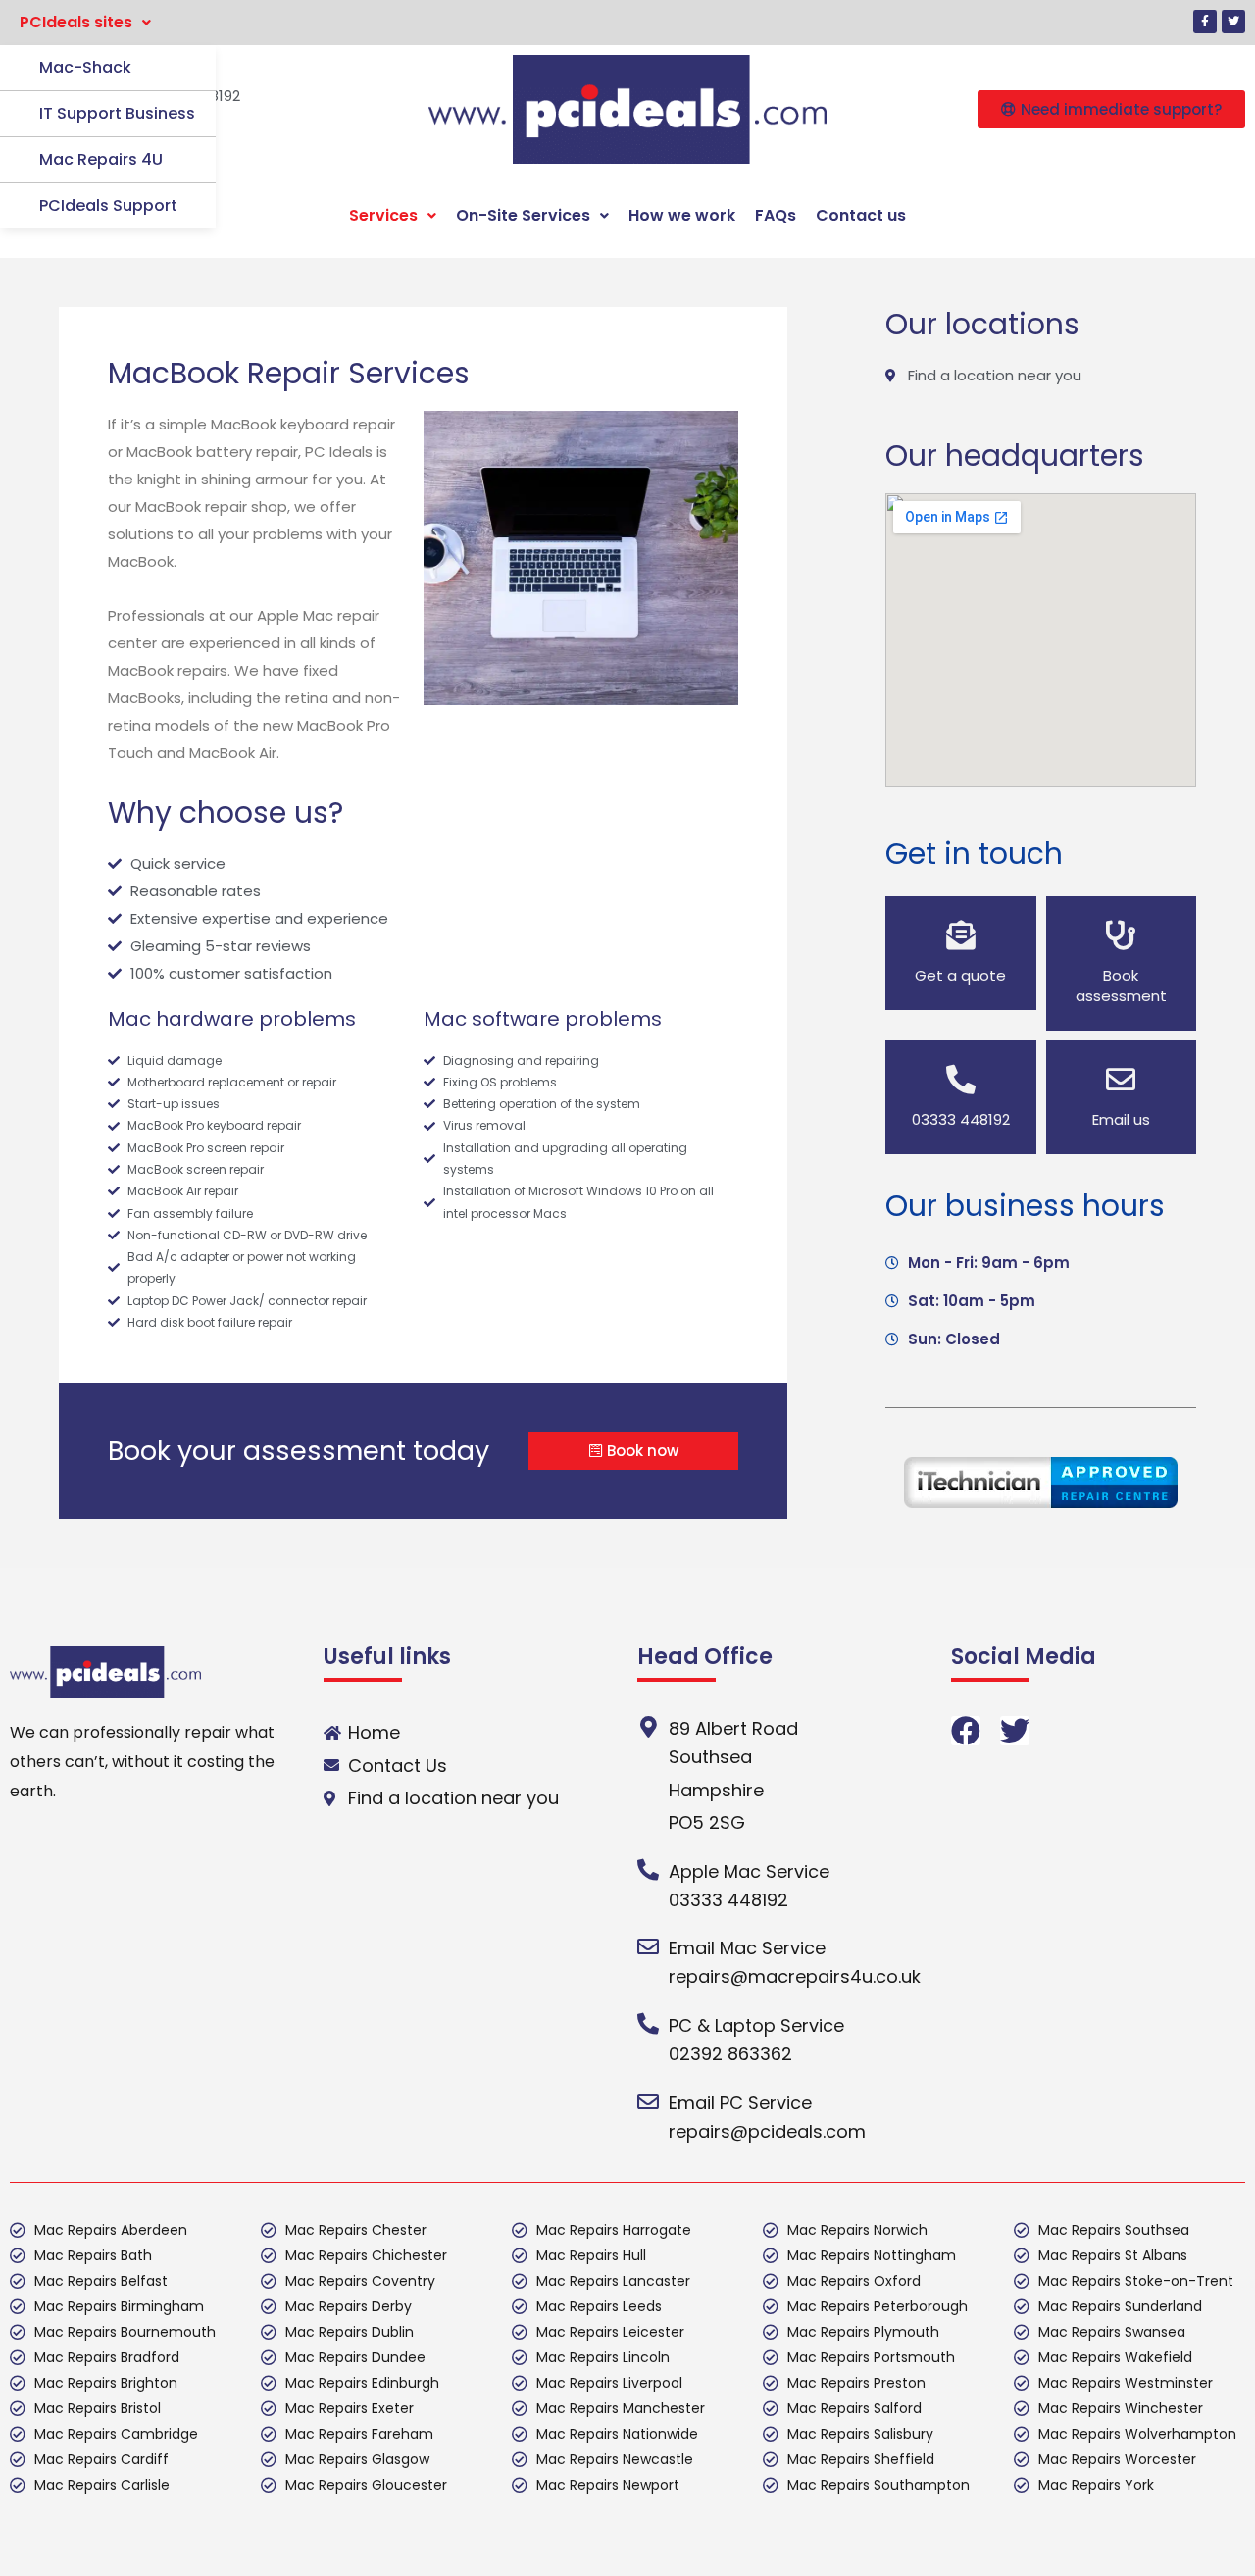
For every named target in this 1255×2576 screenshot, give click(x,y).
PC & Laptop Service (756, 2025)
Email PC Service (740, 2103)
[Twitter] (1233, 22)
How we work (682, 215)
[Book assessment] (1121, 935)
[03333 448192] (961, 1080)
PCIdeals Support (108, 205)
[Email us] (1121, 1080)
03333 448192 (961, 1119)
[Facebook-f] (1205, 22)
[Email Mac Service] (648, 1946)
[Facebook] (966, 1731)
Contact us (861, 215)
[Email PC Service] (648, 2101)
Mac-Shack (85, 67)
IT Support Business (117, 113)
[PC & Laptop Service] (648, 2024)
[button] (85, 23)
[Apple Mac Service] (648, 1870)
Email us (1121, 1119)
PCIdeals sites (76, 22)
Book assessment (1121, 985)
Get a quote (960, 975)
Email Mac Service (747, 1948)
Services (383, 215)
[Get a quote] (961, 935)
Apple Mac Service (749, 1871)
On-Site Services (523, 215)
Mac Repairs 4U (101, 159)
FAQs (776, 215)
